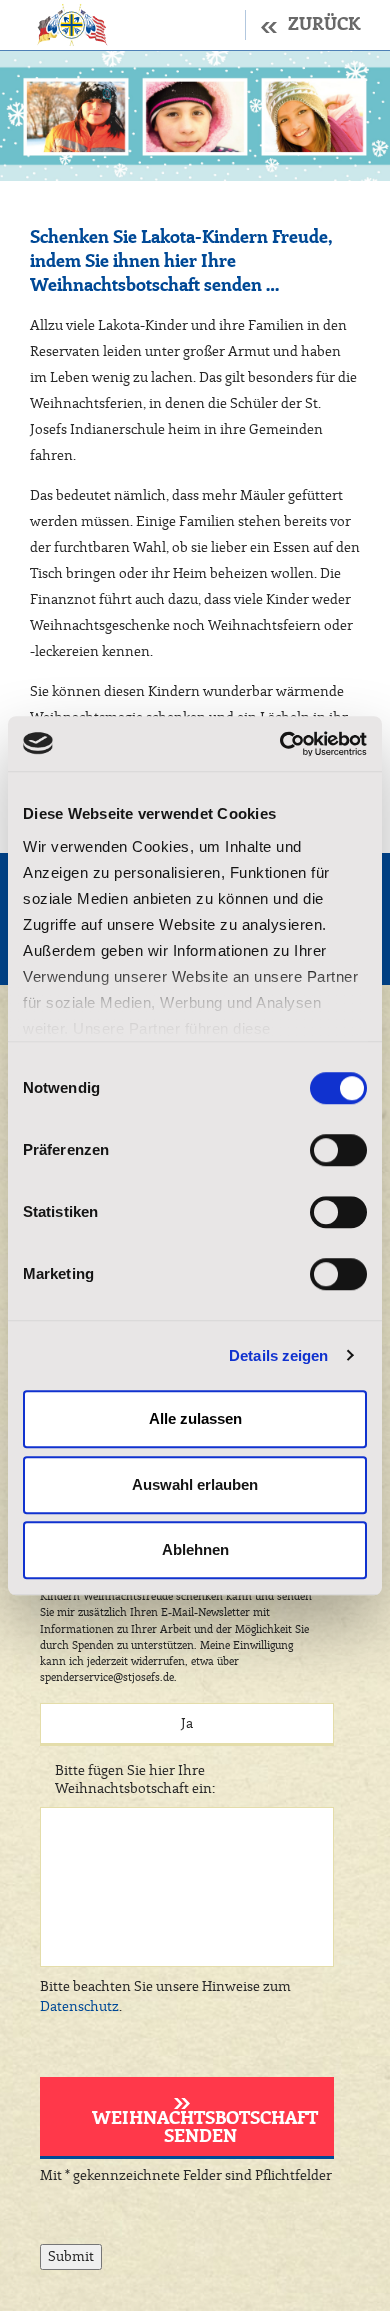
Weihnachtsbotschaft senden (205, 2128)
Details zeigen (278, 1355)
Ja (187, 1724)
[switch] (338, 1150)
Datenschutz (79, 2007)
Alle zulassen (195, 1418)
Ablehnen (195, 1549)
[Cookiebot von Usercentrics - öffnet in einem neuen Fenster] (280, 744)
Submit (71, 2257)
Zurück (324, 25)
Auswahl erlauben (195, 1484)
